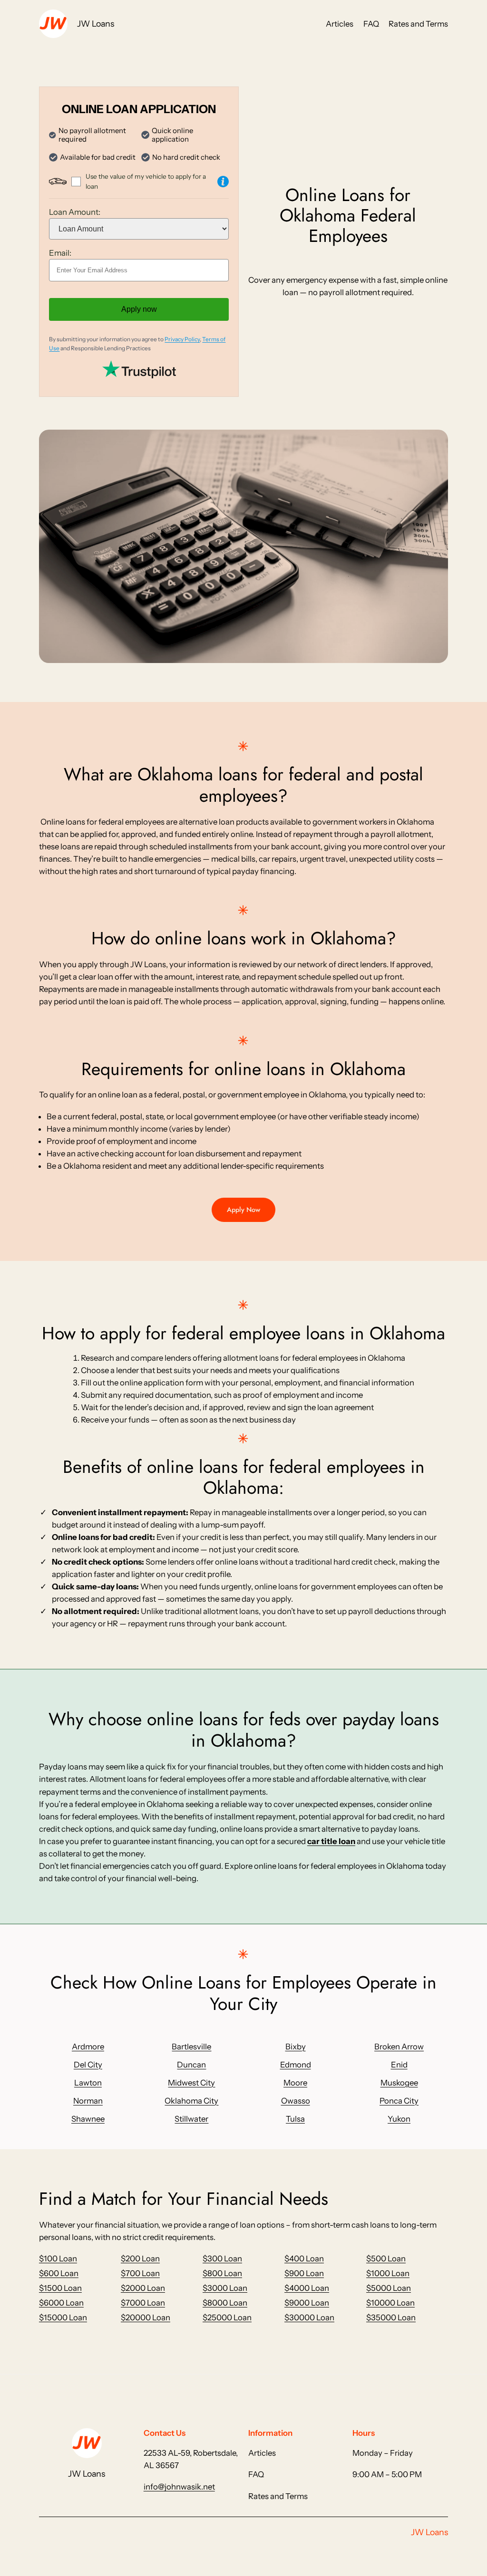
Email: (60, 253)
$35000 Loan (391, 2317)
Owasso (296, 2101)
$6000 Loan (61, 2303)
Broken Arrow (399, 2047)
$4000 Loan (307, 2288)
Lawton (88, 2083)
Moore (295, 2083)
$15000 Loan (63, 2317)
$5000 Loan (389, 2288)
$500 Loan (386, 2259)
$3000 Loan (225, 2288)
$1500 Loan (60, 2288)
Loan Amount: (75, 212)
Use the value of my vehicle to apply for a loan (146, 181)
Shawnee (88, 2119)
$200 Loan (140, 2259)
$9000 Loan (307, 2303)
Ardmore (88, 2047)
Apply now (139, 309)
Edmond (296, 2065)
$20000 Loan (146, 2317)
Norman (88, 2101)
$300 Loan (222, 2259)
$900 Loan (304, 2273)
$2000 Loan (143, 2288)
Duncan (191, 2065)
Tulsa (295, 2119)
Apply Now (243, 1210)
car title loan (331, 1841)
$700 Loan (140, 2273)
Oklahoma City (191, 2101)
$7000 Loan (143, 2303)
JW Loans (96, 24)
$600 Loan (59, 2273)
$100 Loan (58, 2259)
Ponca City (399, 2101)
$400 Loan (304, 2259)
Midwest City (191, 2083)
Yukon (399, 2119)
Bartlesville (191, 2047)
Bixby (296, 2047)
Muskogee (399, 2083)
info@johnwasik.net (179, 2487)
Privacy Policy (182, 339)
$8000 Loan (225, 2303)
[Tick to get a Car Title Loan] (223, 182)
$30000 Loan (309, 2317)
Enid (399, 2065)
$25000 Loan (227, 2317)
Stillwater (191, 2119)
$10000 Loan (390, 2303)
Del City (88, 2065)
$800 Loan (222, 2273)
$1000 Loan (388, 2273)
